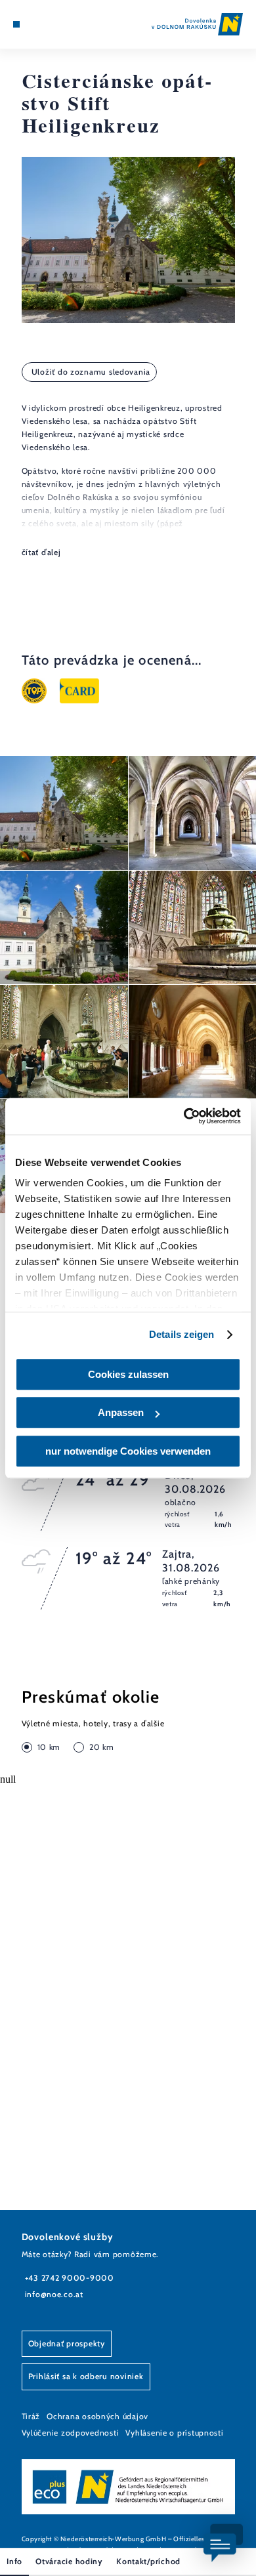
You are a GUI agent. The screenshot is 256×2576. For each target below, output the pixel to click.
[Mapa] (36, 24)
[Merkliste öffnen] (47, 24)
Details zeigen (181, 1334)
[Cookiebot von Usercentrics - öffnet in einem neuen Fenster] (184, 1116)
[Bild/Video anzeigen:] (64, 813)
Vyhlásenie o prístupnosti (174, 2433)
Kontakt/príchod (148, 2561)
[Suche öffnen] (56, 24)
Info (14, 2561)
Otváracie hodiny (69, 2561)
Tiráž (31, 2416)
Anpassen (121, 1412)
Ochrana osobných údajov (97, 2416)
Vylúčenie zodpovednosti (71, 2433)
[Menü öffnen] (16, 24)
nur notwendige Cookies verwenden (128, 1451)
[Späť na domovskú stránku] (197, 24)
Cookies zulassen (128, 1374)
